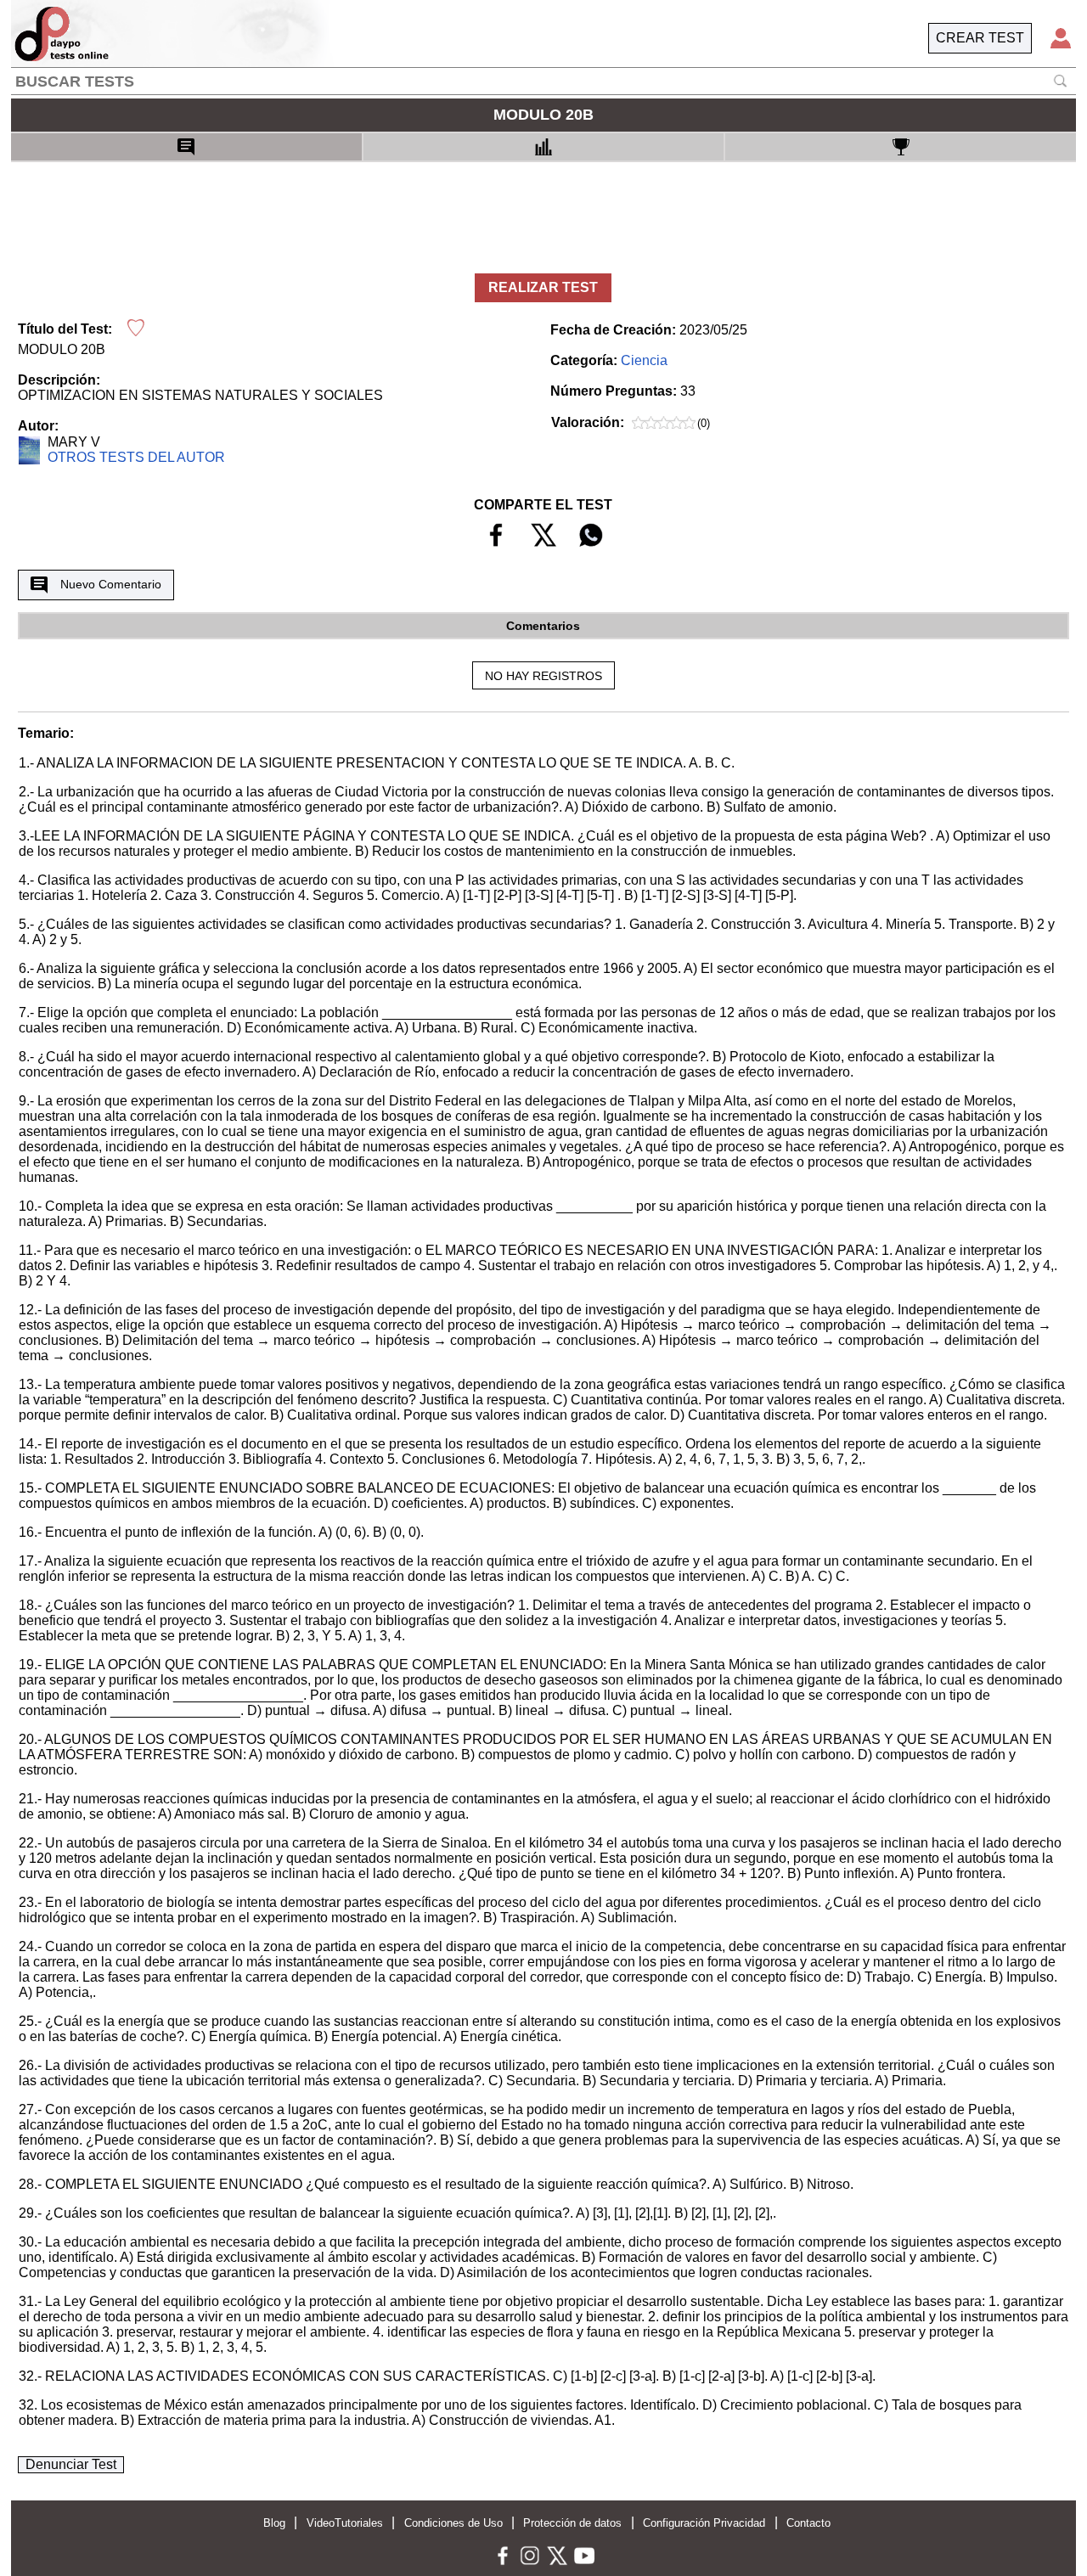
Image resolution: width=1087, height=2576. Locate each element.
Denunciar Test (71, 2464)
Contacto (808, 2523)
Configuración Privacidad (704, 2523)
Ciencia (644, 360)
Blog (274, 2523)
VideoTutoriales (345, 2523)
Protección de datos (572, 2523)
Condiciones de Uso (453, 2523)
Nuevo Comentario (111, 584)
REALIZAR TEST (543, 287)
